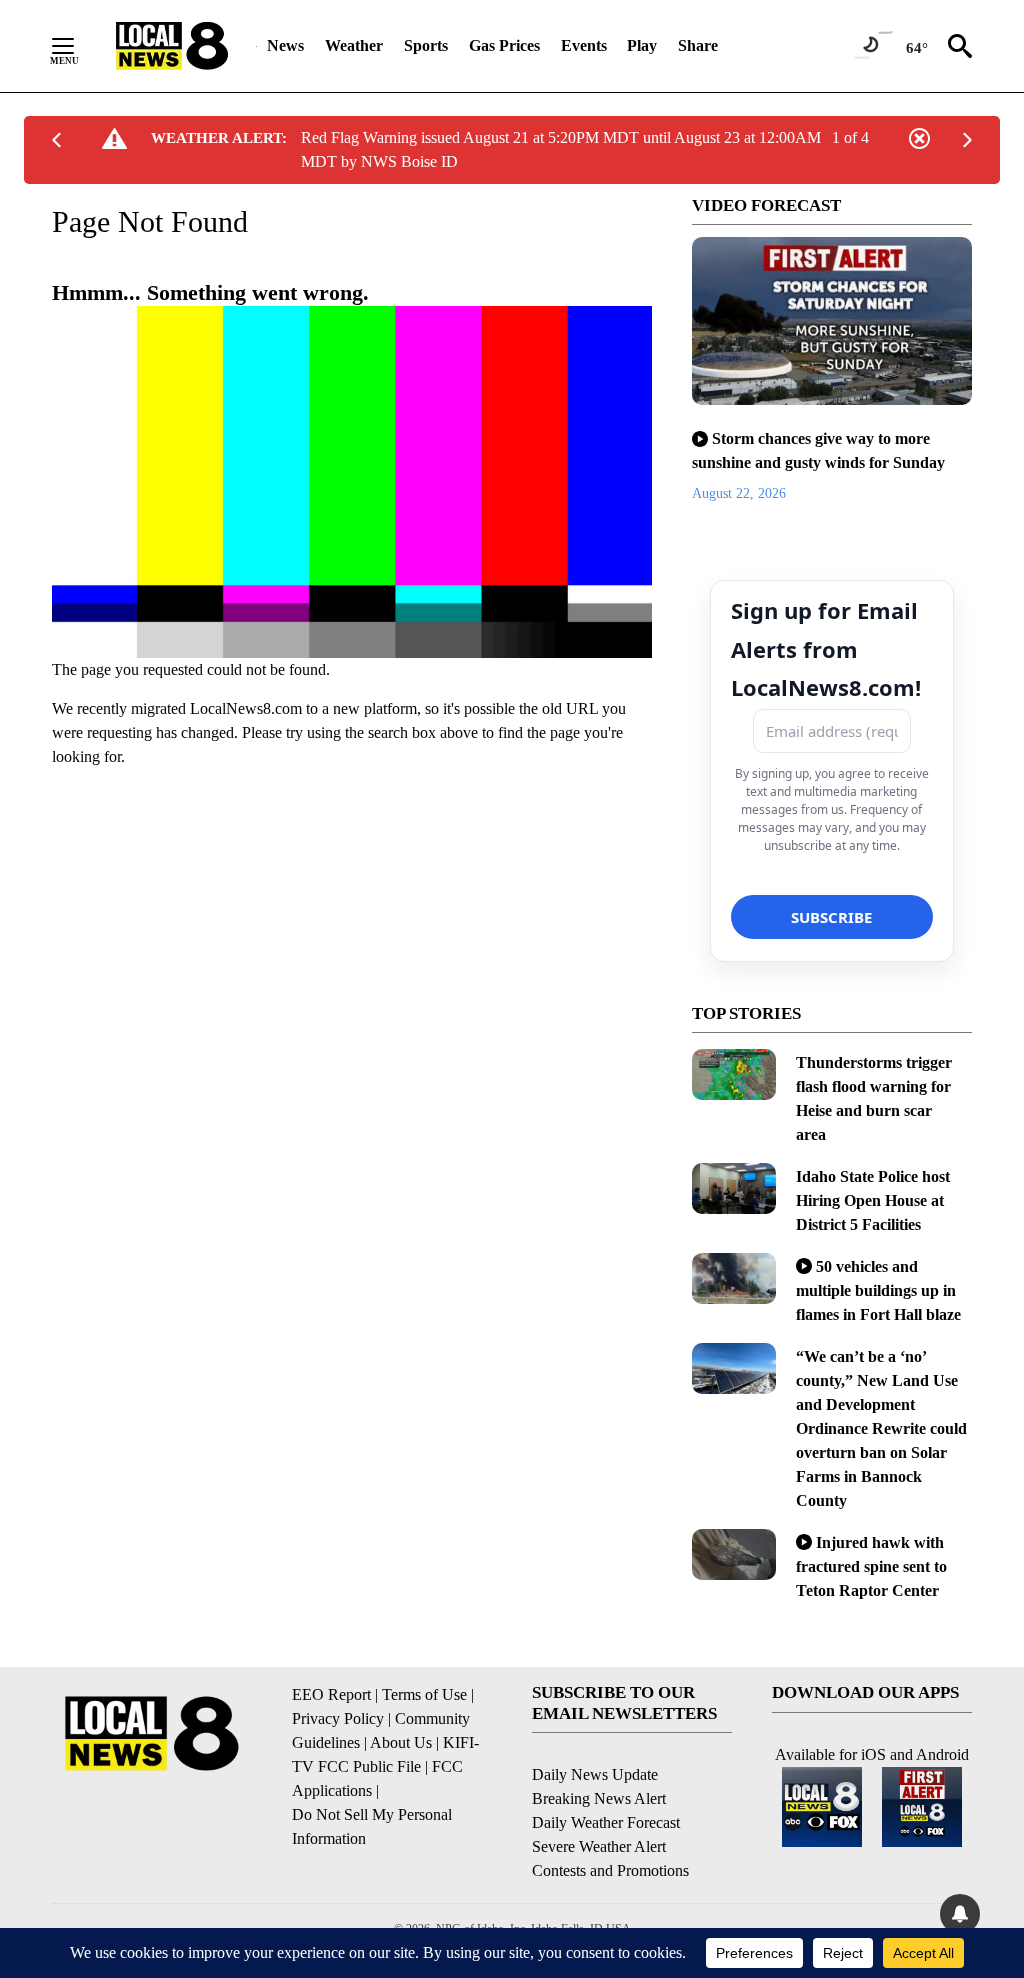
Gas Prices (504, 45)
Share (698, 45)
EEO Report (331, 1694)
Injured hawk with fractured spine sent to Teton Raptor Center (871, 1566)
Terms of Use (424, 1694)
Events (584, 45)
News (285, 45)
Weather (354, 45)
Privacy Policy (338, 1718)
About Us (401, 1742)
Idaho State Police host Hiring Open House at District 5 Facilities (873, 1200)
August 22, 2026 (739, 493)
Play (642, 45)
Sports (426, 45)
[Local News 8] (172, 46)
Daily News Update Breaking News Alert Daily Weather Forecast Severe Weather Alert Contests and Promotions (610, 1822)
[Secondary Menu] (78, 46)
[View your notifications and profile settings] (960, 1914)
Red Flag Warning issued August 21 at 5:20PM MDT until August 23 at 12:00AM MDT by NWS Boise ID (561, 149)
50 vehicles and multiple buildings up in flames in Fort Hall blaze (878, 1290)
